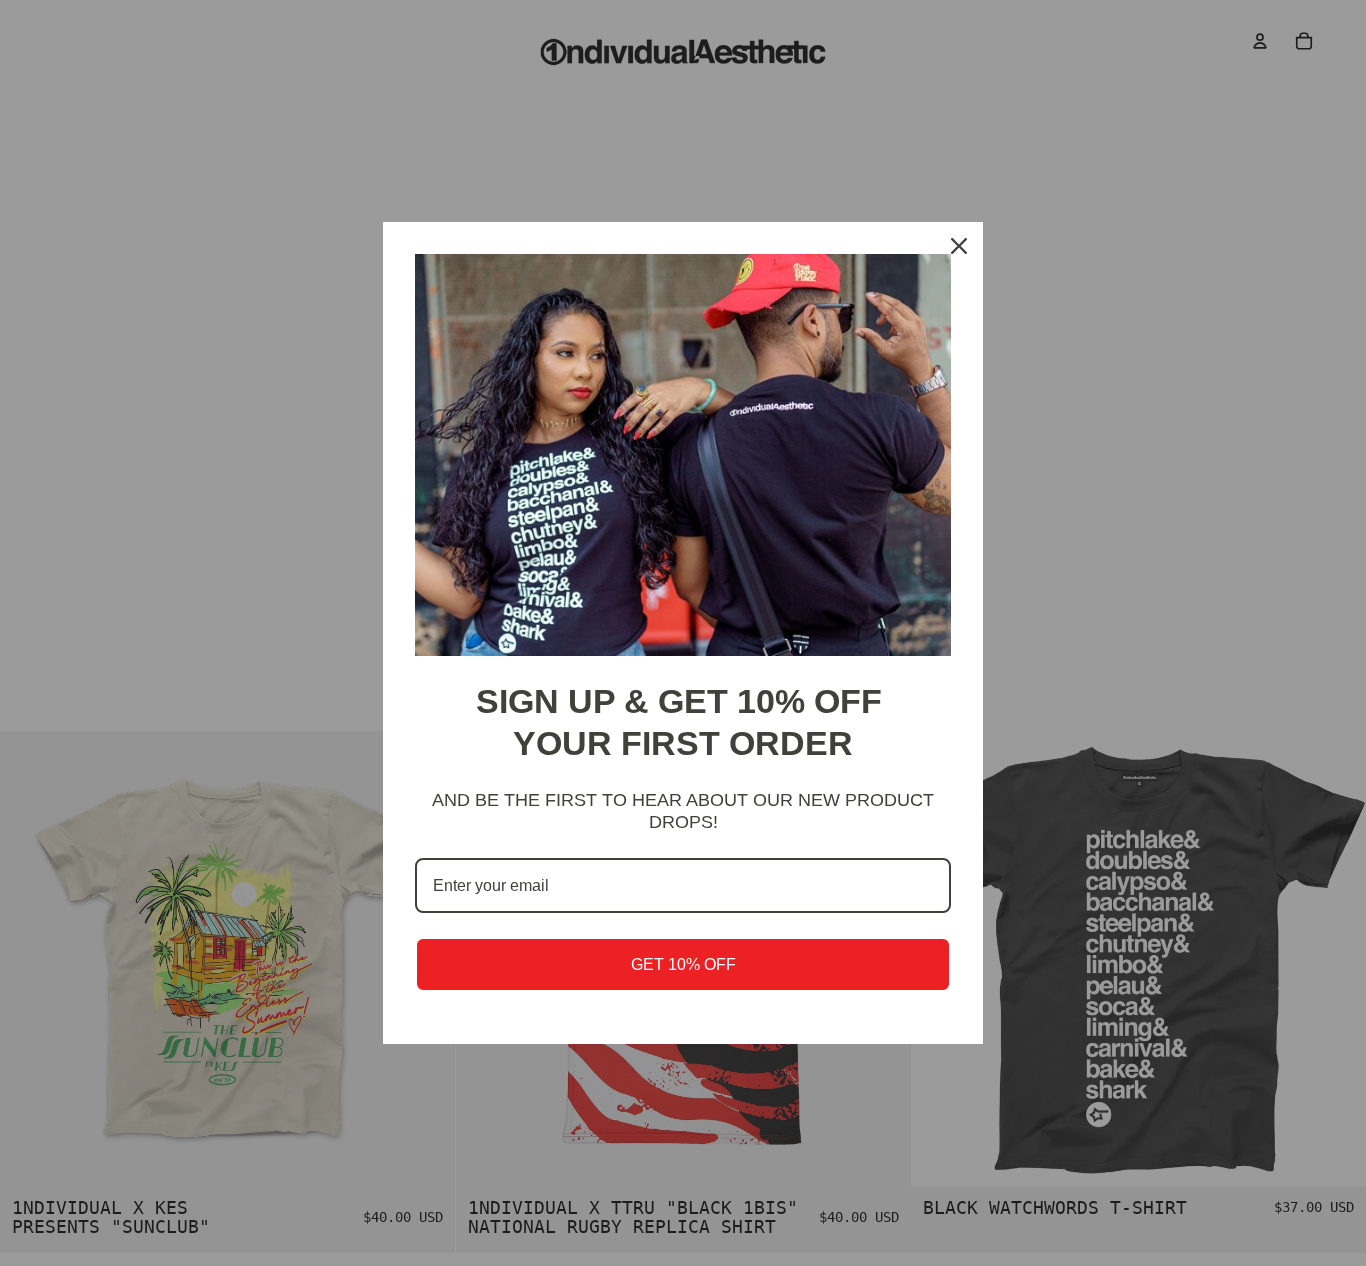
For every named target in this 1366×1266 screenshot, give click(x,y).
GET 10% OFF (683, 964)
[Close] (959, 246)
